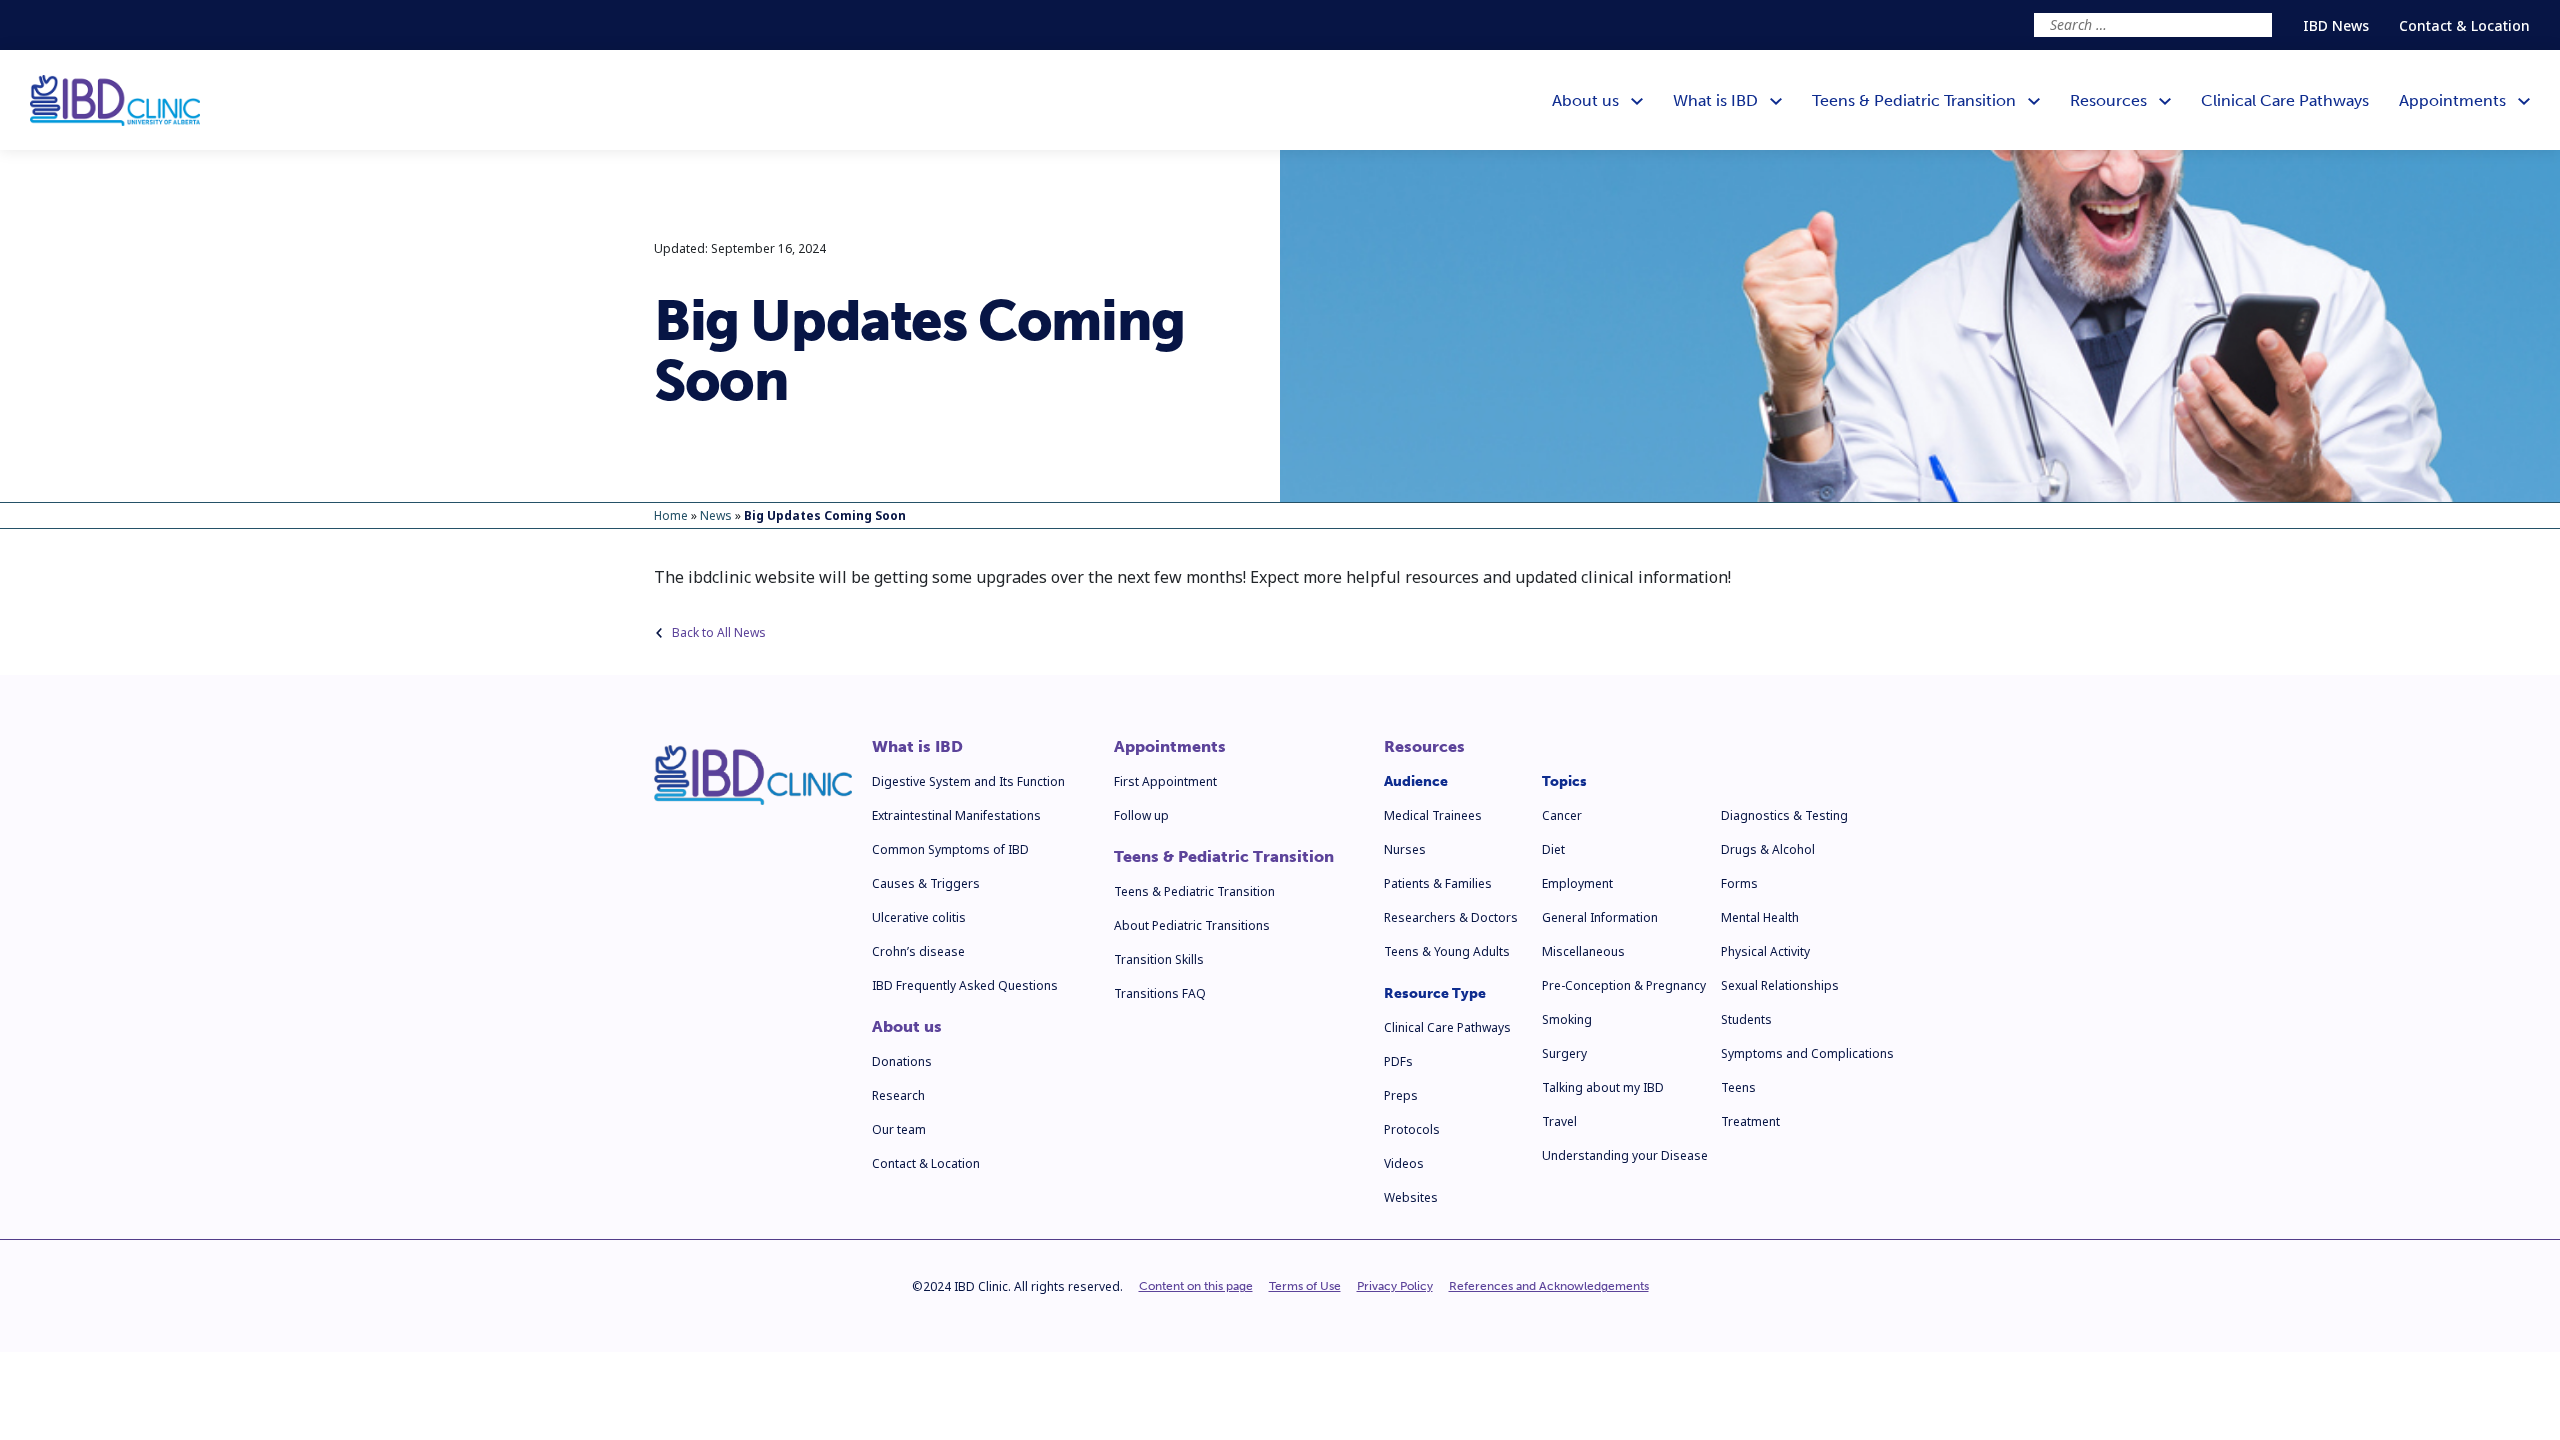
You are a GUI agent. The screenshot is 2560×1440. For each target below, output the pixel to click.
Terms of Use (1305, 1286)
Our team (899, 1129)
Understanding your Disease (1625, 1155)
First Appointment (1165, 781)
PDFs (1398, 1061)
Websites (1411, 1197)
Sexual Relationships (1780, 985)
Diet (1553, 849)
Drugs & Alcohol (1768, 849)
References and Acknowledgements (1549, 1286)
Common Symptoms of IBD (950, 849)
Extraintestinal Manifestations (956, 815)
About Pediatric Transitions (1192, 925)
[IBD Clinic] (115, 100)
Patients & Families (1438, 883)
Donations (902, 1061)
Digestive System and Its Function (968, 781)
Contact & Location (2464, 25)
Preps (1401, 1095)
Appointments (1170, 747)
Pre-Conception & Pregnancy (1624, 985)
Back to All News (719, 632)
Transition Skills (1159, 959)
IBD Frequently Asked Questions (965, 985)
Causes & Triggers (926, 883)
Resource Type (1435, 993)
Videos (1404, 1163)
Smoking (1567, 1019)
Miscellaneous (1583, 951)
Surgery (1564, 1053)
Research (898, 1095)
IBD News (2336, 25)
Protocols (1412, 1129)
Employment (1577, 883)
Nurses (1405, 849)
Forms (1739, 883)
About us (907, 1027)
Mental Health (1760, 917)
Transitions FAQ (1160, 993)
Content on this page (1196, 1286)
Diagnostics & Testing (1784, 815)
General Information (1600, 917)
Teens (1738, 1087)
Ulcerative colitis (919, 917)
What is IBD (917, 747)
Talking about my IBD (1603, 1087)
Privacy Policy (1395, 1286)
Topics (1564, 781)
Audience (1416, 781)
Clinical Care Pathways (1447, 1027)
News (716, 515)
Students (1746, 1019)
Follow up (1141, 815)
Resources (1424, 747)
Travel (1559, 1121)
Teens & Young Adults (1447, 951)
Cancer (1562, 815)
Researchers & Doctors (1451, 917)
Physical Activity (1765, 951)
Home (671, 515)
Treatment (1750, 1121)
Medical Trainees (1433, 815)
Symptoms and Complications (1807, 1053)
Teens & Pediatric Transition (1224, 857)
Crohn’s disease (918, 951)
